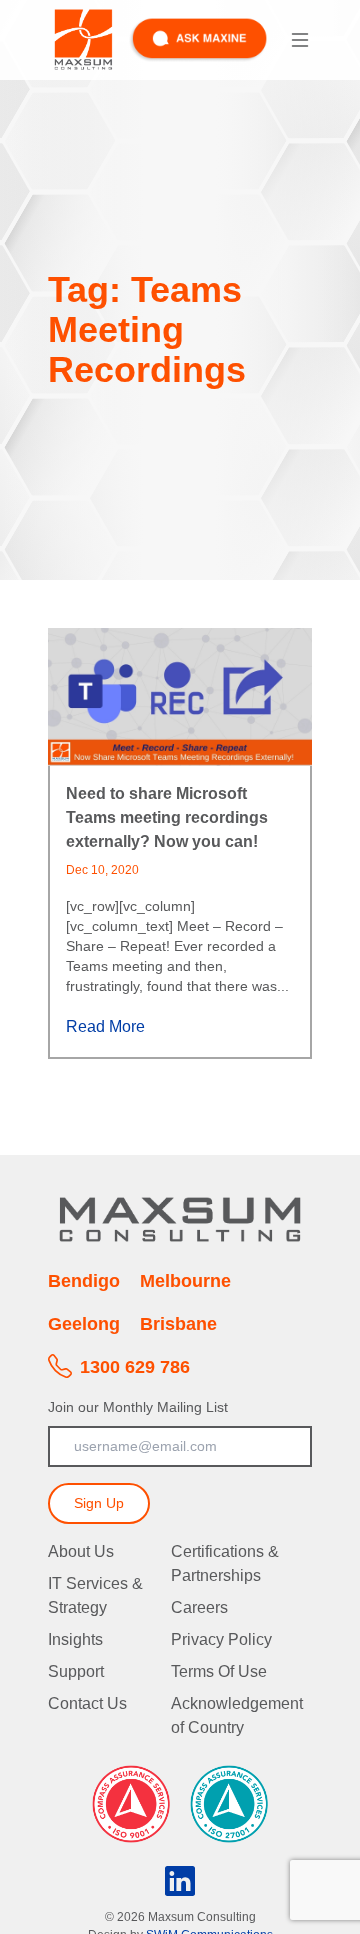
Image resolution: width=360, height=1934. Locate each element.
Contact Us (87, 1703)
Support (76, 1671)
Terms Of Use (219, 1671)
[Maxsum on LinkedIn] (180, 1876)
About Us (81, 1551)
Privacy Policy (221, 1639)
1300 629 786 (135, 1367)
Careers (199, 1607)
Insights (75, 1639)
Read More (107, 1026)
